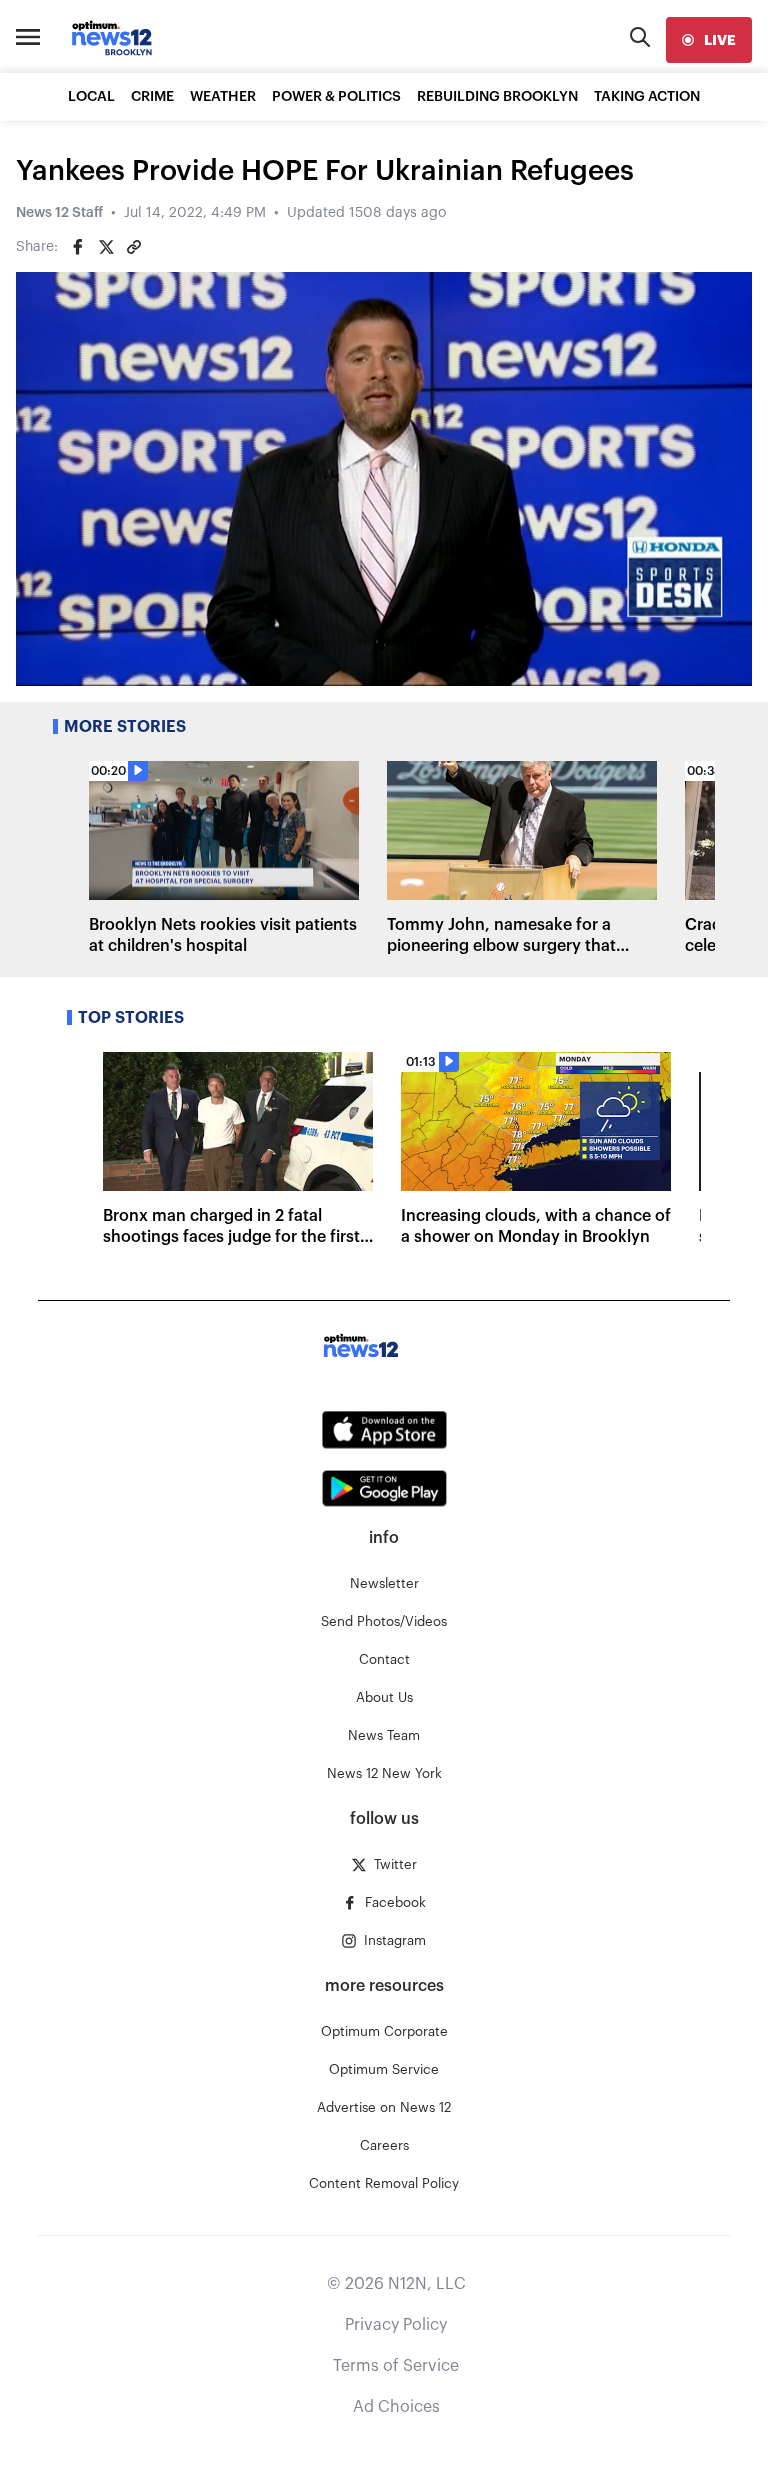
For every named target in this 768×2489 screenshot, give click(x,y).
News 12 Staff (59, 213)
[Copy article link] (134, 247)
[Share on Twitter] (106, 247)
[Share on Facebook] (78, 247)
